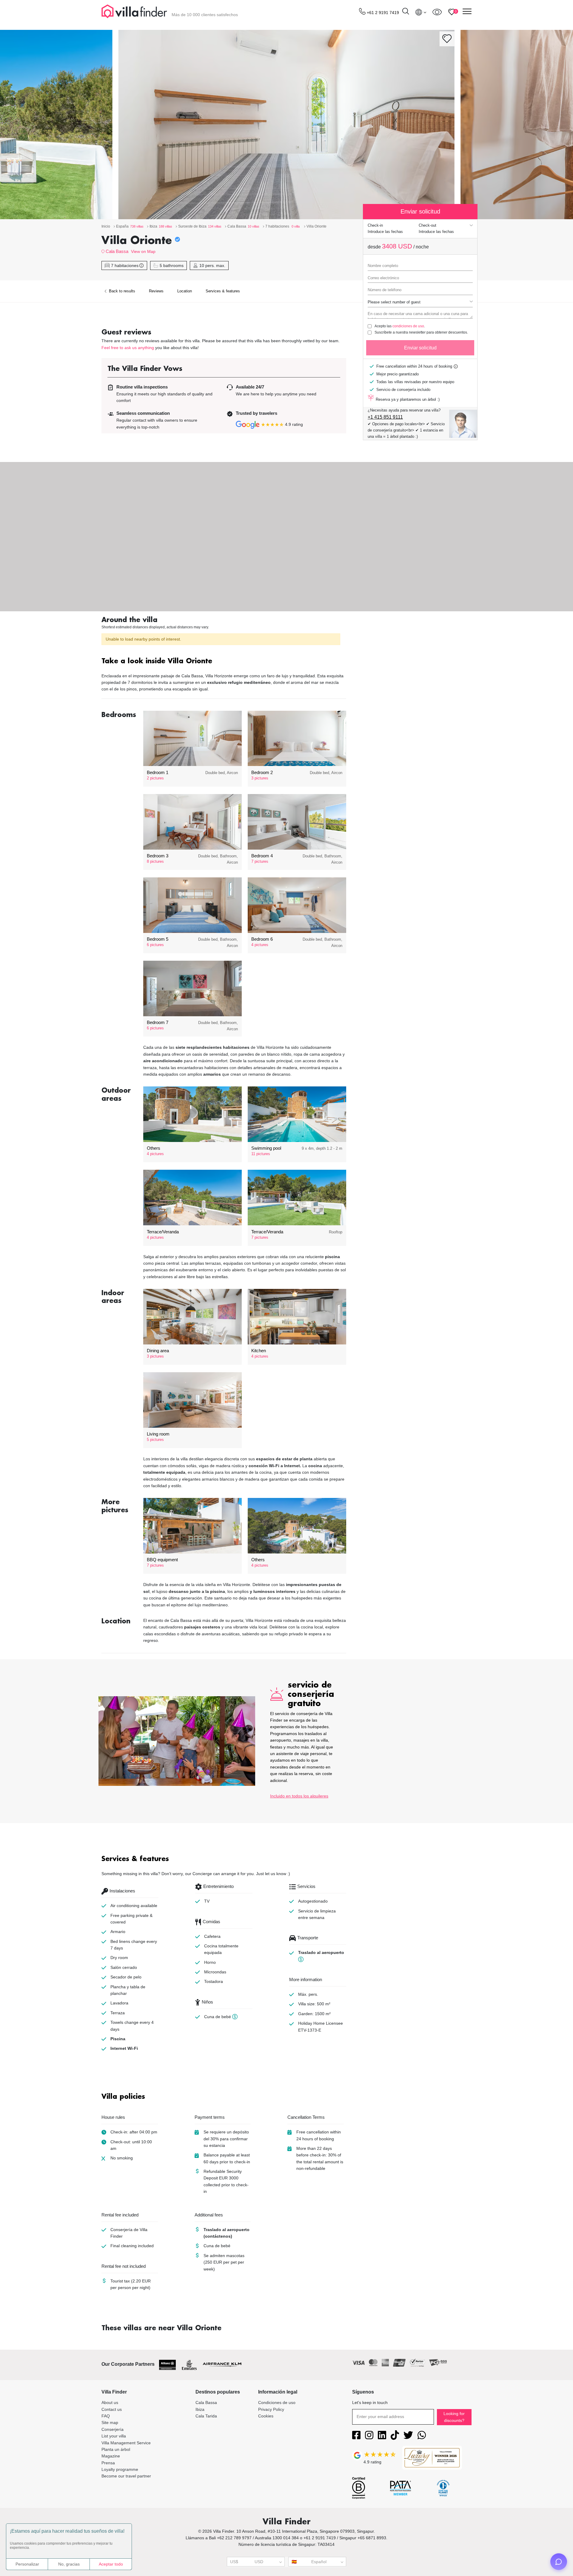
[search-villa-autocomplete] (406, 12)
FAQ (106, 2416)
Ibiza (200, 2409)
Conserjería (113, 2429)
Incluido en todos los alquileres (299, 1796)
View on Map (143, 251)
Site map (110, 2423)
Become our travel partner (126, 2476)
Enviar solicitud (420, 348)
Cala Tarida (206, 2416)
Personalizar (27, 2564)
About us (110, 2402)
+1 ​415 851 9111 (385, 417)
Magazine (111, 2456)
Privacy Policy (271, 2409)
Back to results (121, 291)
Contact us (112, 2409)
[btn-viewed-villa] (437, 12)
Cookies (266, 2416)
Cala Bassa (117, 251)
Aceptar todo (111, 2564)
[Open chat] (559, 2562)
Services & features (223, 291)
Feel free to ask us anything (128, 348)
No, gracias (69, 2564)
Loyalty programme (120, 2469)
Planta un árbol (116, 2449)
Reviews (156, 291)
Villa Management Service (126, 2443)
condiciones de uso (408, 326)
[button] (224, 662)
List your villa (114, 2436)
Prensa (108, 2463)
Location (185, 291)
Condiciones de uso (277, 2402)
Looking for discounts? (454, 2417)
